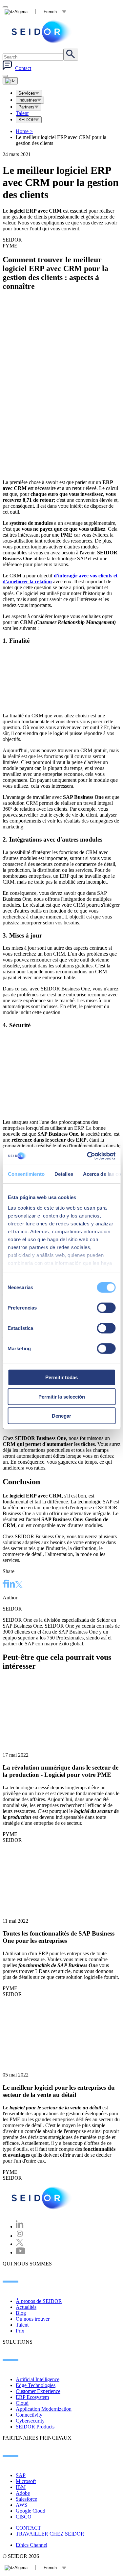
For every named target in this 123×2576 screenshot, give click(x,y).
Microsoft (26, 2481)
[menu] (5, 76)
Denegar (61, 1416)
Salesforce (26, 2499)
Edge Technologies (36, 2385)
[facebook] (5, 1585)
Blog (21, 2313)
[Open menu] (10, 81)
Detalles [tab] (63, 1174)
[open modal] (5, 7)
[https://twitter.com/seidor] (20, 2244)
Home (24, 131)
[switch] (106, 1308)
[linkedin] (11, 1585)
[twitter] (19, 1585)
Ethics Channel (31, 2545)
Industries (28, 100)
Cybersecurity (30, 2421)
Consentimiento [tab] (26, 1174)
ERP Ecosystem (32, 2397)
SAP (21, 2475)
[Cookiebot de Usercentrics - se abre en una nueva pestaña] (88, 1156)
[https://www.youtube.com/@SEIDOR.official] (20, 2252)
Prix (20, 2331)
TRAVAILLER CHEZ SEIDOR (50, 2534)
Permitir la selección (62, 1396)
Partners (26, 107)
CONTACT (28, 2528)
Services (27, 93)
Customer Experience (38, 2391)
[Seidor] (42, 32)
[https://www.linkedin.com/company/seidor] (20, 2227)
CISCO (24, 2517)
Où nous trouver (33, 2319)
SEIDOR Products (35, 2427)
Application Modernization (44, 2409)
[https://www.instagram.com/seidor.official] (20, 2236)
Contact (23, 68)
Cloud (22, 2403)
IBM (21, 2487)
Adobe (23, 2493)
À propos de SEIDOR (39, 2301)
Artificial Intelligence (38, 2379)
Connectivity (29, 2415)
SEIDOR (27, 120)
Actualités (26, 2307)
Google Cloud (31, 2511)
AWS (21, 2505)
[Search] (71, 55)
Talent (22, 113)
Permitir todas (61, 1377)
